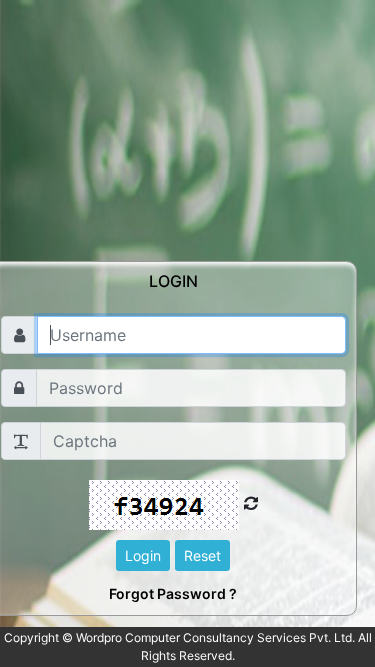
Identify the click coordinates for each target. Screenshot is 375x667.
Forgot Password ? (173, 593)
